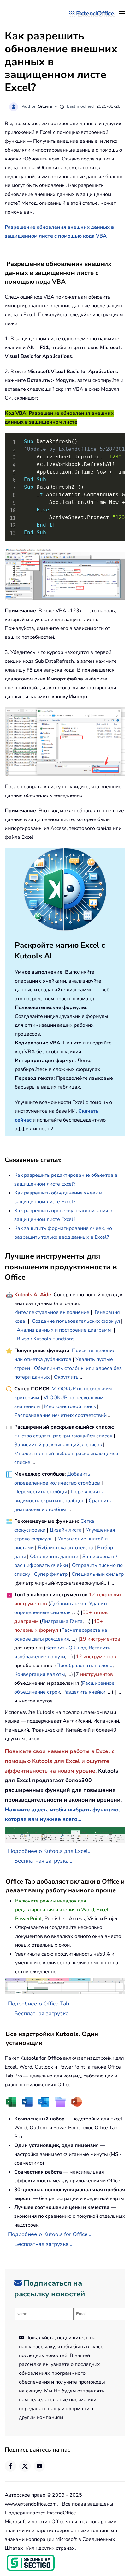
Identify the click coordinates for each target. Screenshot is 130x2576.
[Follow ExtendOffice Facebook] (10, 2466)
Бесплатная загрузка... (43, 1861)
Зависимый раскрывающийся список (58, 1445)
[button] (122, 13)
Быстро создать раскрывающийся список (63, 1436)
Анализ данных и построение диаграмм (64, 1330)
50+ (88, 1612)
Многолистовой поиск (70, 1406)
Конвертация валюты (40, 1674)
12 (92, 1595)
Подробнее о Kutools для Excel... (50, 1851)
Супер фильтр (51, 1574)
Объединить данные (54, 1557)
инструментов (31, 1604)
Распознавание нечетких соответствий (60, 1415)
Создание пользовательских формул (76, 1321)
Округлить (66, 1377)
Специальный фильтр (98, 1574)
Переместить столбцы (41, 1492)
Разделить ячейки (84, 1692)
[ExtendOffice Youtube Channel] (39, 2466)
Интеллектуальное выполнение (52, 1312)
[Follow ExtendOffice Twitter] (25, 2466)
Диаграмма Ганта (62, 1621)
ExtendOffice (95, 13)
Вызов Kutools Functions (46, 1339)
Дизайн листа (66, 1530)
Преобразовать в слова (85, 1666)
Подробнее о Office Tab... (40, 2004)
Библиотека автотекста (65, 1548)
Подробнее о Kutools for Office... (50, 2234)
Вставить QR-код (66, 1648)
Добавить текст (68, 1604)
